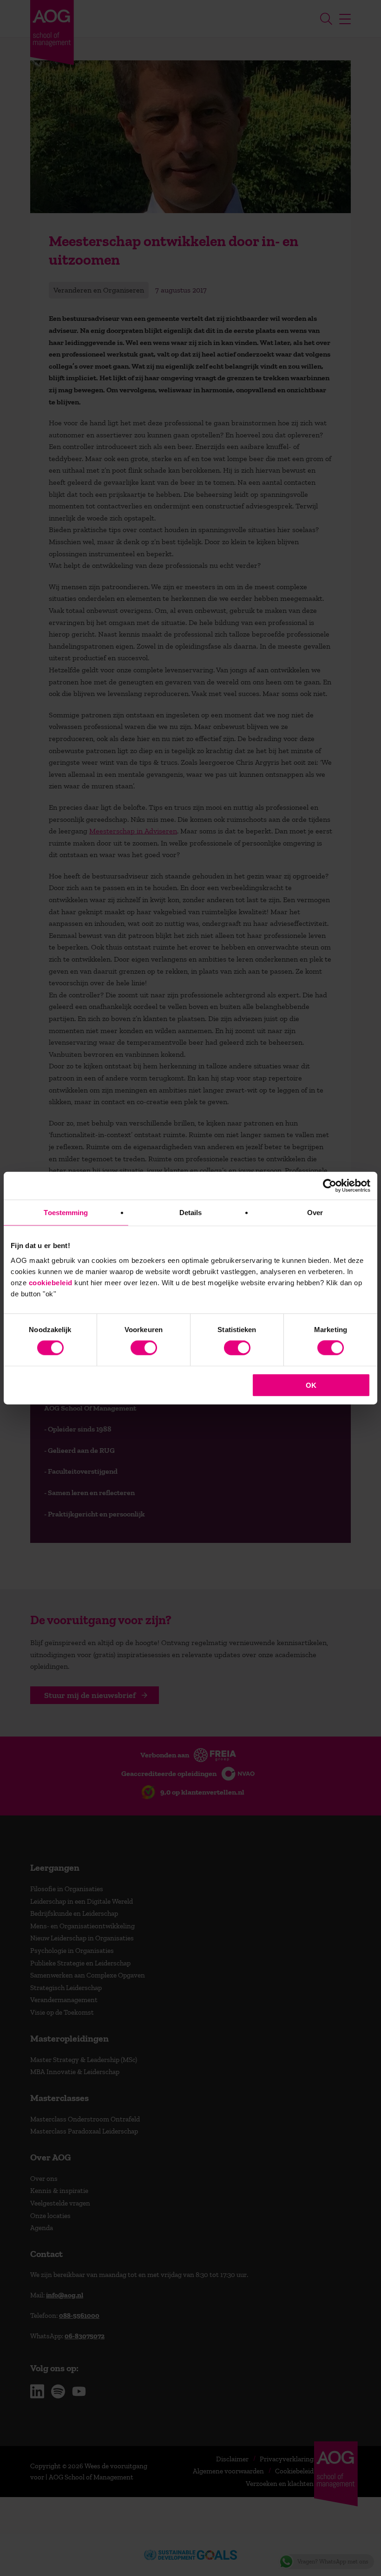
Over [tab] (315, 1213)
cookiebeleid (51, 1282)
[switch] (144, 1348)
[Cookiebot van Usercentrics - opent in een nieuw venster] (330, 1186)
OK (311, 1385)
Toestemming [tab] (66, 1213)
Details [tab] (191, 1213)
